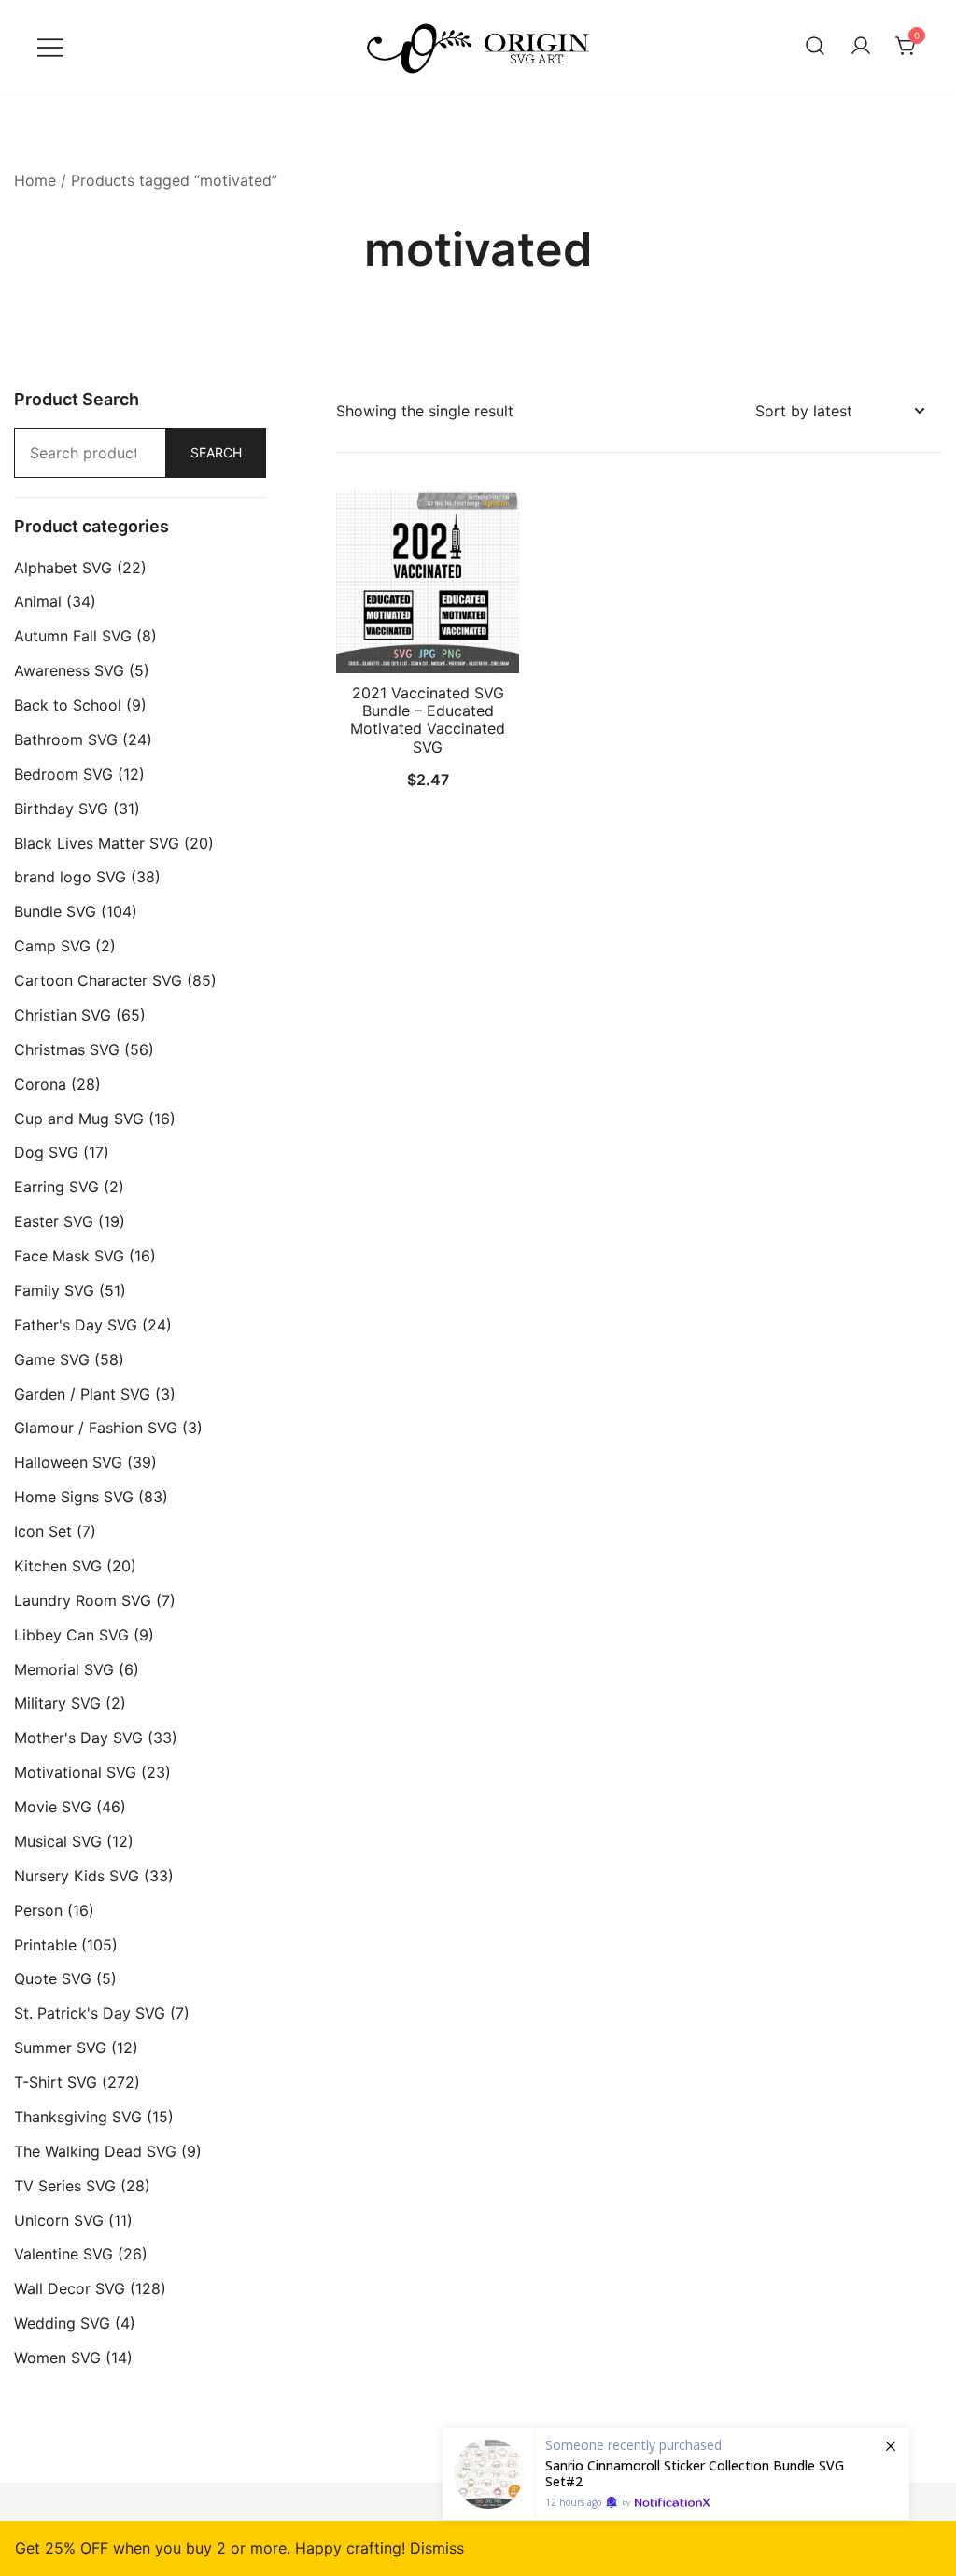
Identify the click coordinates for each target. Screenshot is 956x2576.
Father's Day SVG (76, 1325)
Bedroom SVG (63, 774)
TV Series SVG (65, 2186)
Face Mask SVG (69, 1256)
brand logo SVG (70, 877)
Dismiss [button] (437, 2548)
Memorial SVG (64, 1669)
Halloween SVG (68, 1462)
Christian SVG (63, 1015)
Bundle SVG (55, 911)
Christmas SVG (67, 1049)
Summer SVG (60, 2048)
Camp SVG (52, 946)
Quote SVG (53, 1978)
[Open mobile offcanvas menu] (50, 46)
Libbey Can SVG (71, 1635)
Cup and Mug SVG (79, 1119)
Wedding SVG (62, 2323)
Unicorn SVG (59, 2220)
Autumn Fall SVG (73, 636)
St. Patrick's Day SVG (90, 2013)
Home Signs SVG (74, 1497)
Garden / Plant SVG (82, 1394)
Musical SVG (58, 1841)
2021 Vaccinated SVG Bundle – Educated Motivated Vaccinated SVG (428, 720)
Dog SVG (46, 1152)
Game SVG (52, 1359)
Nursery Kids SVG (77, 1876)
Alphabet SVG (63, 568)
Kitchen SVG (58, 1566)
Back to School (68, 705)
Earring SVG (56, 1187)
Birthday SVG (61, 809)
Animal (38, 601)
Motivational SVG (75, 1772)
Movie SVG (53, 1807)
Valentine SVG (63, 2254)
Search (216, 452)
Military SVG (57, 1703)
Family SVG (54, 1290)
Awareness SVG (69, 670)
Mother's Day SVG (78, 1738)
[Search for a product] (815, 47)
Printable (45, 1945)
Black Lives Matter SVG (97, 843)
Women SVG (57, 2358)
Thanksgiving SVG (78, 2117)
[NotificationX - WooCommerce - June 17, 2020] (676, 2474)
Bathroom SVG (66, 739)
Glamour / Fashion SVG (96, 1428)
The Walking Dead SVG (95, 2151)
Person (38, 1910)
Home (35, 180)
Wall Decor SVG (70, 2288)
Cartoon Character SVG (98, 980)
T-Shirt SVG (56, 2082)
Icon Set (43, 1531)
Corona (40, 1084)
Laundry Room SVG (83, 1600)
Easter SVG (54, 1221)
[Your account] (861, 47)
